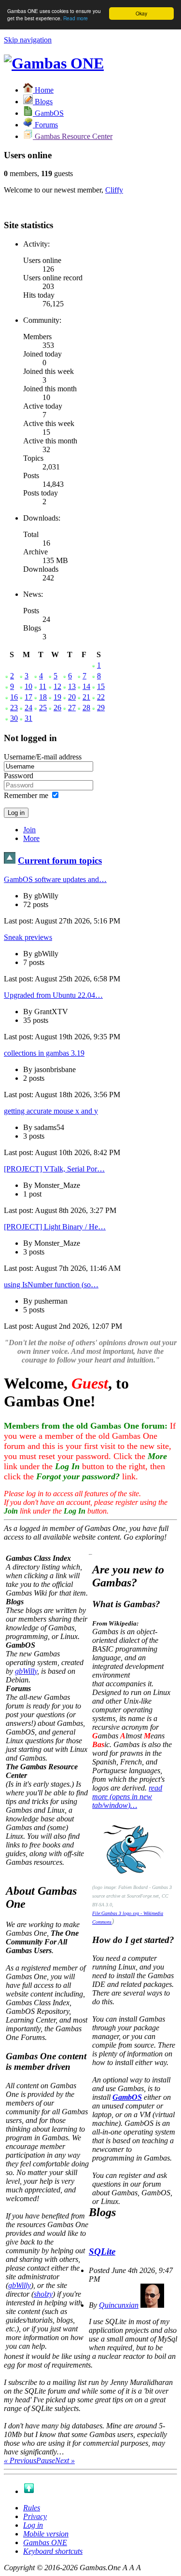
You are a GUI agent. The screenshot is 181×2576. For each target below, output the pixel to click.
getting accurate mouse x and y (51, 1111)
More (31, 838)
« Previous (20, 2460)
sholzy (43, 2294)
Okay (141, 13)
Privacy (35, 2516)
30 (14, 718)
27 (72, 708)
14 (86, 686)
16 (14, 697)
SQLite (102, 2252)
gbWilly (26, 1671)
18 (43, 697)
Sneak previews (28, 937)
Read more (76, 18)
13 (72, 686)
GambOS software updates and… (55, 879)
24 (28, 708)
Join (29, 830)
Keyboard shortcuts (53, 2551)
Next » (65, 2460)
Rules (32, 2508)
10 (28, 686)
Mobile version (46, 2534)
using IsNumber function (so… (51, 1285)
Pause (46, 2460)
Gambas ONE (45, 2542)
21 (86, 697)
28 (86, 708)
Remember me (26, 795)
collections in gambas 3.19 (44, 1053)
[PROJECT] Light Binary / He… (55, 1227)
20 (72, 697)
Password (19, 776)
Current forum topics (60, 861)
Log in (33, 2525)
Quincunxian (119, 2305)
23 (14, 708)
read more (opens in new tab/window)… (127, 1797)
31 (28, 718)
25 (43, 708)
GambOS (127, 2097)
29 (101, 708)
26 (57, 708)
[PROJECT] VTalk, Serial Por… (54, 1169)
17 (28, 697)
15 (101, 686)
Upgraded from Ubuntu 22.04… (53, 995)
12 (57, 686)
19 (57, 697)
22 (101, 697)
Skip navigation (28, 40)
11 (43, 686)
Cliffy (114, 190)
